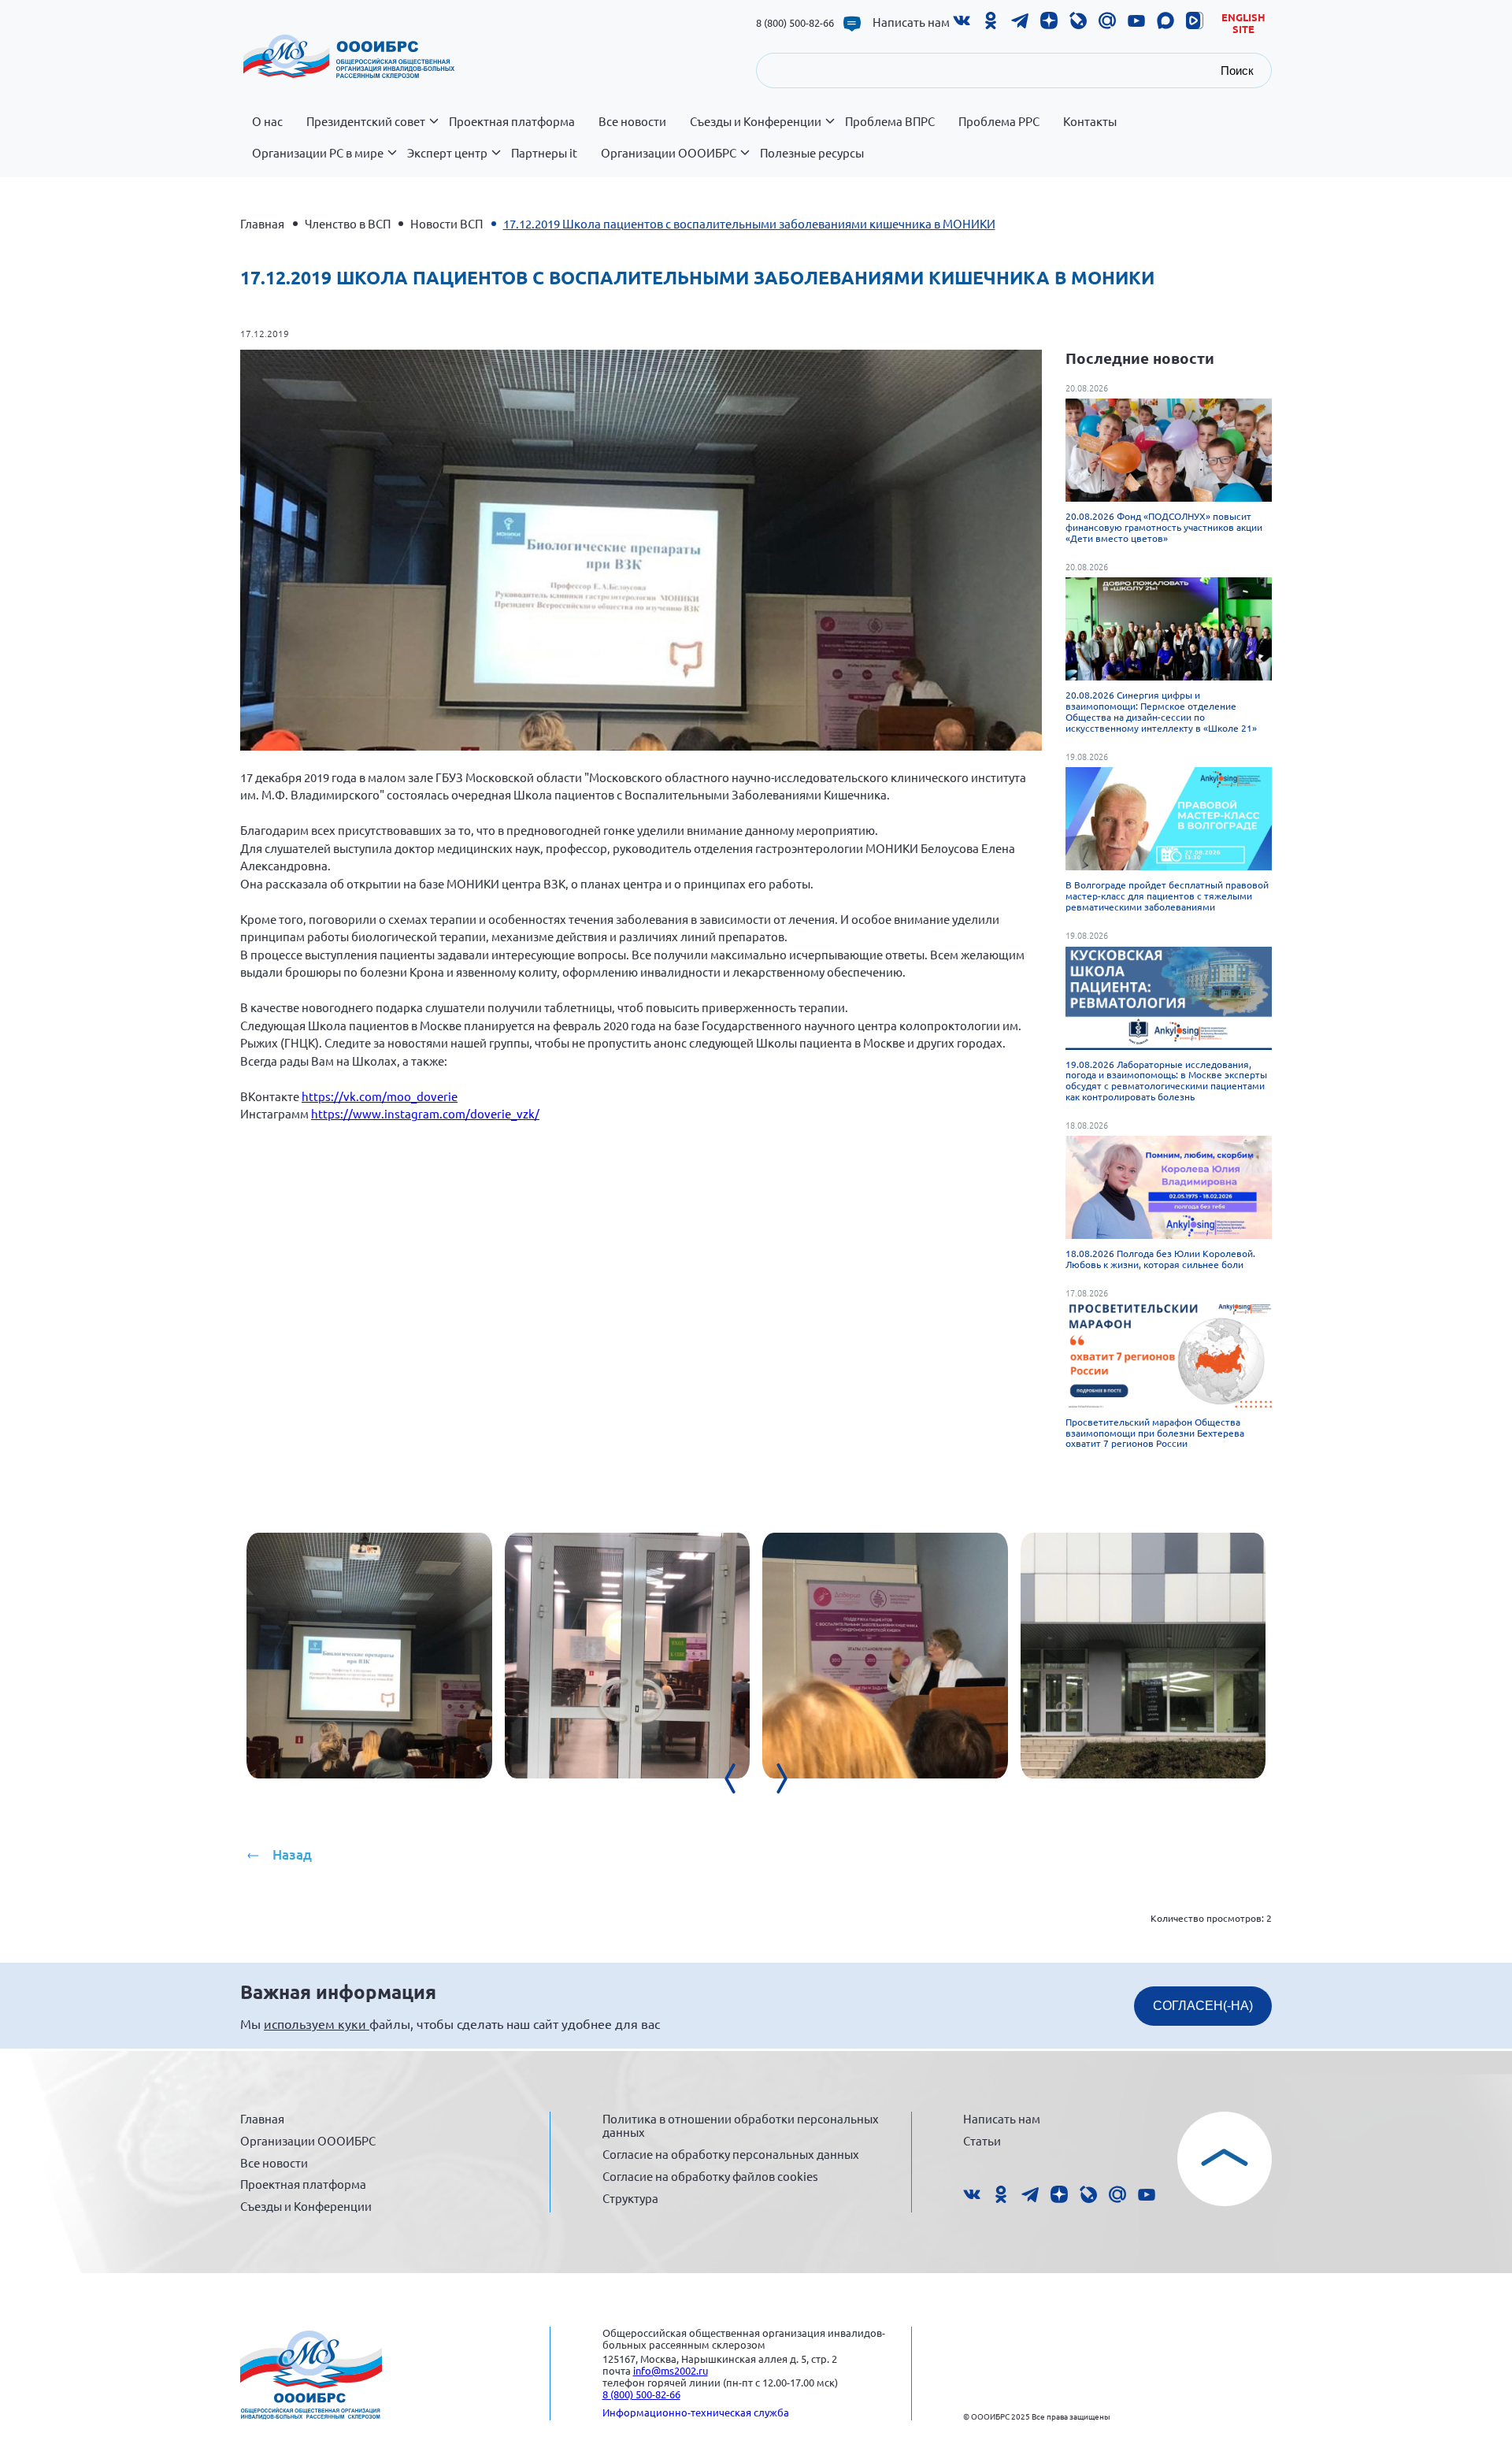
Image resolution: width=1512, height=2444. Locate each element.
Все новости (632, 121)
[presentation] (740, 1778)
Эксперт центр (447, 153)
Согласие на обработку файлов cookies (710, 2176)
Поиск (1237, 70)
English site (1243, 23)
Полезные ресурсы (812, 153)
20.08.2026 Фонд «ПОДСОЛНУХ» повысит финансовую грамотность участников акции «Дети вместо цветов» (1164, 527)
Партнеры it (544, 153)
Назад (292, 1854)
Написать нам (911, 22)
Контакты (1090, 121)
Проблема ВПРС (890, 121)
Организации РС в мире (318, 153)
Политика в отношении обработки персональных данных (741, 2125)
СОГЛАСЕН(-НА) (1203, 2006)
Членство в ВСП (348, 223)
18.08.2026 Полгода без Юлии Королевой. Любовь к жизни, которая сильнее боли (1160, 1259)
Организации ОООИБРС (669, 153)
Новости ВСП (447, 223)
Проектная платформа (512, 121)
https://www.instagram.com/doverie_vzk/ (425, 1113)
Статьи (982, 2140)
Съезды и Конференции (756, 121)
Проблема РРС (999, 121)
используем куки (317, 2023)
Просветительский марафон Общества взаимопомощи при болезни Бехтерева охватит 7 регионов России (1155, 1433)
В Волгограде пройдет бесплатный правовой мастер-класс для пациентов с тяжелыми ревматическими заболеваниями (1167, 896)
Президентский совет (366, 121)
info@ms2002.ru (671, 2370)
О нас (267, 121)
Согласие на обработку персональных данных (731, 2154)
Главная (262, 223)
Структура (630, 2198)
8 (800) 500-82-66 (795, 22)
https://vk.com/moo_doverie (380, 1096)
